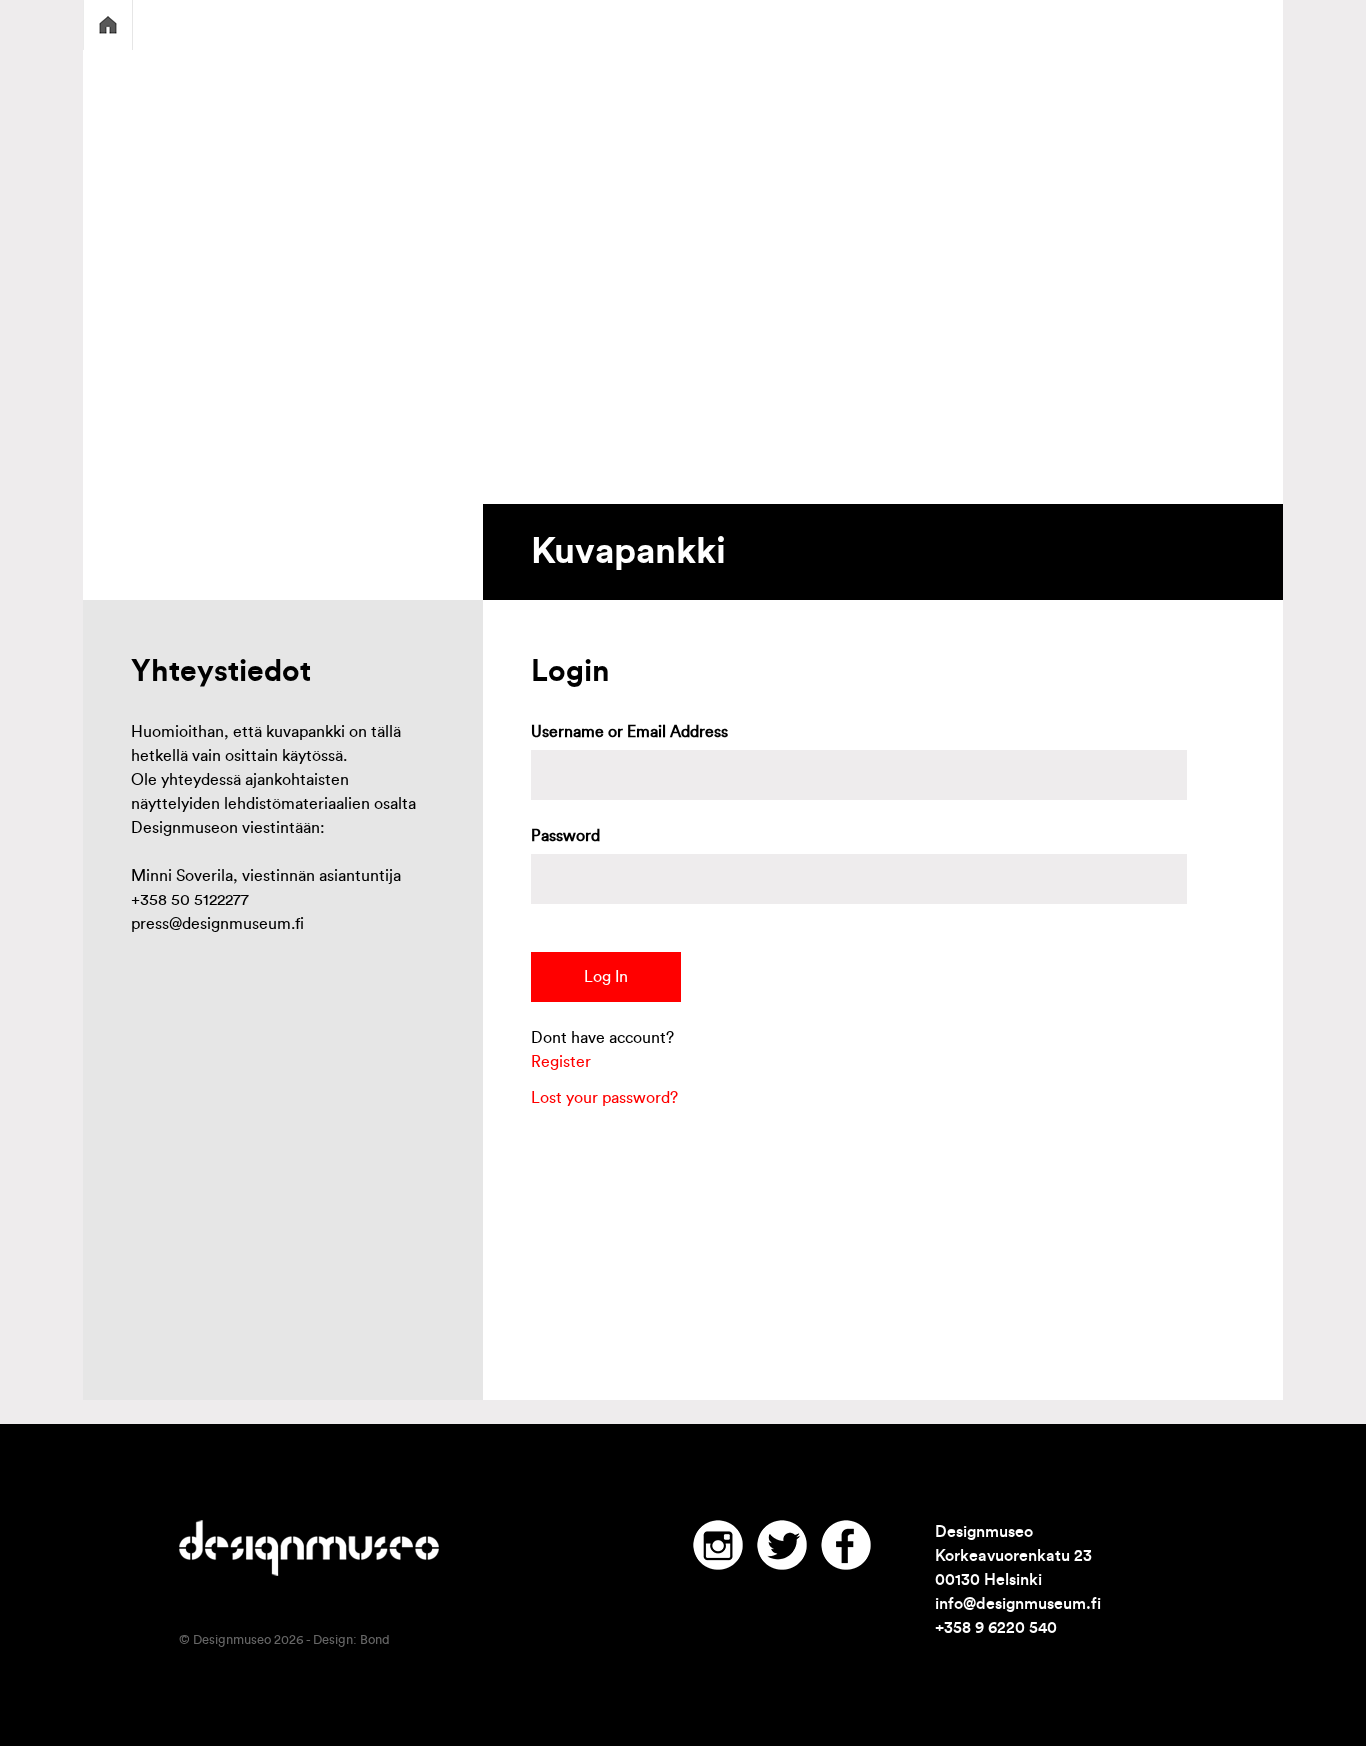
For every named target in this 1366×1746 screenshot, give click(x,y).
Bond (375, 1640)
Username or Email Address (629, 732)
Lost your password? (604, 1098)
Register (561, 1062)
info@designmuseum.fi (1018, 1604)
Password (565, 836)
